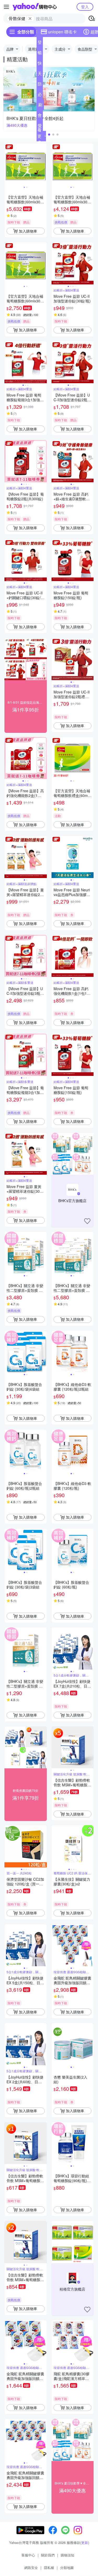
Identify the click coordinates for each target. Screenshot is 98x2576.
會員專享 (40, 116)
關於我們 (48, 2555)
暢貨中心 (40, 54)
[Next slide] (43, 164)
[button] (49, 135)
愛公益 (40, 127)
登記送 (40, 43)
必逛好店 (40, 95)
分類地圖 (67, 2568)
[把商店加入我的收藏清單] (87, 1221)
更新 (85, 2542)
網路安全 (31, 2568)
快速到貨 (40, 64)
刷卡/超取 (40, 106)
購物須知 (67, 2555)
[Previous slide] (8, 164)
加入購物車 (28, 231)
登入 (85, 7)
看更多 (39, 136)
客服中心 (28, 2555)
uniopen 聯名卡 (62, 32)
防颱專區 (40, 85)
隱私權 (49, 2568)
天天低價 (40, 75)
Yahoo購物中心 (35, 7)
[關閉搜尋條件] (30, 19)
